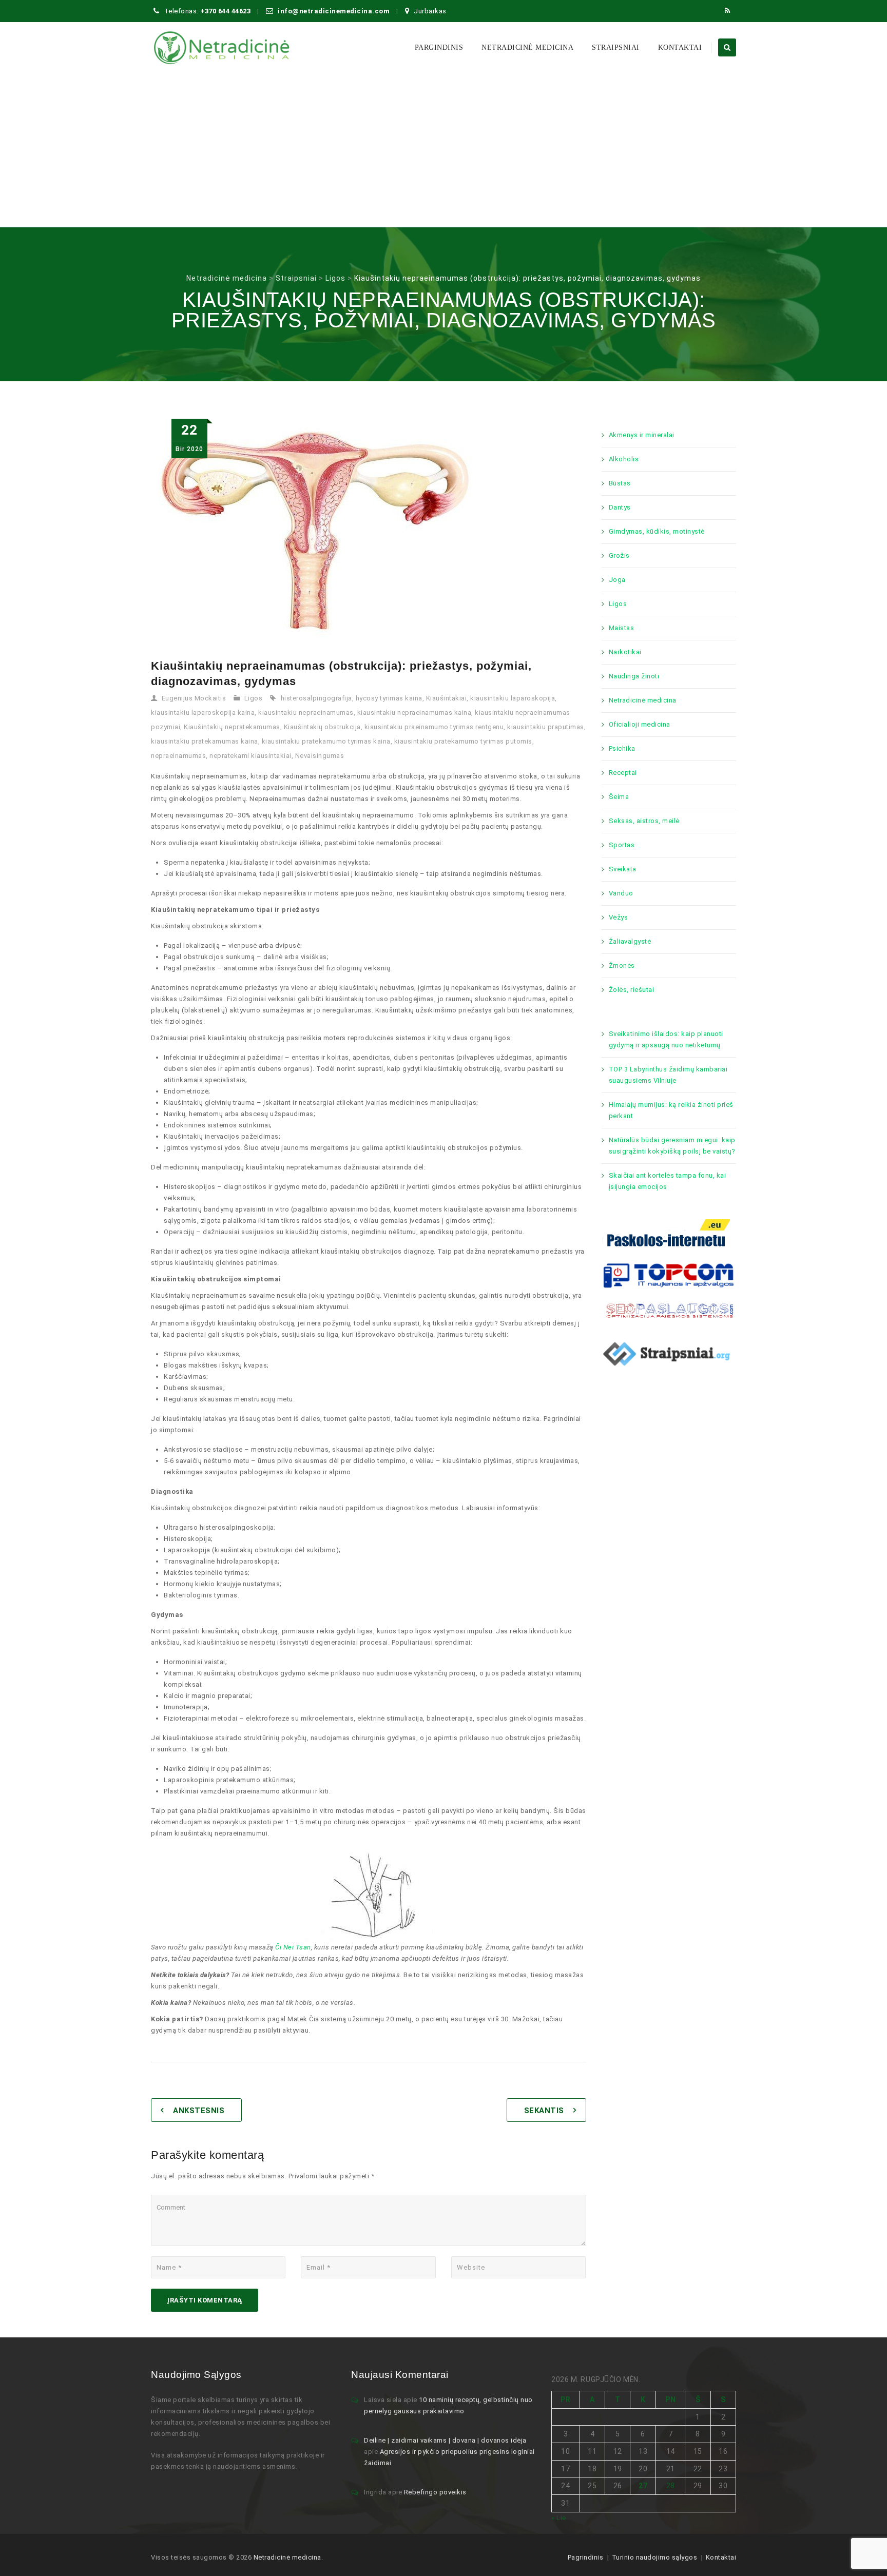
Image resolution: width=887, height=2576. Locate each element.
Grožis (619, 555)
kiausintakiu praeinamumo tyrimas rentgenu (434, 727)
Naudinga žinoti (634, 676)
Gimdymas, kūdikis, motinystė (657, 531)
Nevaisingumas (320, 756)
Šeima (619, 797)
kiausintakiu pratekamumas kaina (205, 741)
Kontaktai (680, 47)
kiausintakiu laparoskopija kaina (203, 713)
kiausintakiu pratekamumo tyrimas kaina (326, 741)
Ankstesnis (199, 2111)
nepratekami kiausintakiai (250, 756)
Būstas (620, 483)
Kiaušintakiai (447, 698)
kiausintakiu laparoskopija (513, 698)
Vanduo (621, 893)
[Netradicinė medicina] (222, 48)
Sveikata (623, 869)
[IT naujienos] (669, 1274)
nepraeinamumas (178, 756)
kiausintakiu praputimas (546, 727)
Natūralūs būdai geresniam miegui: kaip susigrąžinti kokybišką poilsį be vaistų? (672, 1146)
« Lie (559, 2518)
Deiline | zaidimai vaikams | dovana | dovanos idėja (445, 2440)
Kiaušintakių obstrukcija (322, 727)
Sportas (622, 845)
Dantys (620, 507)
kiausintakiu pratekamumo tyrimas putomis (463, 741)
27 (643, 2486)
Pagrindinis (586, 2557)
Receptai (623, 773)
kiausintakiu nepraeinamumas (306, 713)
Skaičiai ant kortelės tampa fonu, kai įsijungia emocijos (668, 1181)
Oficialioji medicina (640, 724)
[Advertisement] (444, 150)
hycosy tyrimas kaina (389, 698)
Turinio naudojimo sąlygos (655, 2557)
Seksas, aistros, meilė (644, 821)
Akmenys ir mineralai (642, 435)
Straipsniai (616, 47)
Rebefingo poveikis (435, 2492)
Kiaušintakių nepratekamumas (232, 727)
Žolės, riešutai (632, 990)
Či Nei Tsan (293, 1947)
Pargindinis (439, 47)
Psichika (622, 748)
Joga (617, 580)
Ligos (254, 698)
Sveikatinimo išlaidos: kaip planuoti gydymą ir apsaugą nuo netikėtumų (666, 1039)
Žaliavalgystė (630, 941)
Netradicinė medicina (527, 47)
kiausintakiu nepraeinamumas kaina (414, 713)
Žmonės (622, 965)
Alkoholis (624, 459)
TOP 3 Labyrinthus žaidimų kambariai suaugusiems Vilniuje (668, 1075)
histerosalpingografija (316, 698)
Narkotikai (625, 652)
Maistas (622, 628)
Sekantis (544, 2111)
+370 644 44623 (225, 11)
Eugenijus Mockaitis (194, 698)
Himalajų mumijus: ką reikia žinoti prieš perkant (671, 1110)
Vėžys (619, 917)
